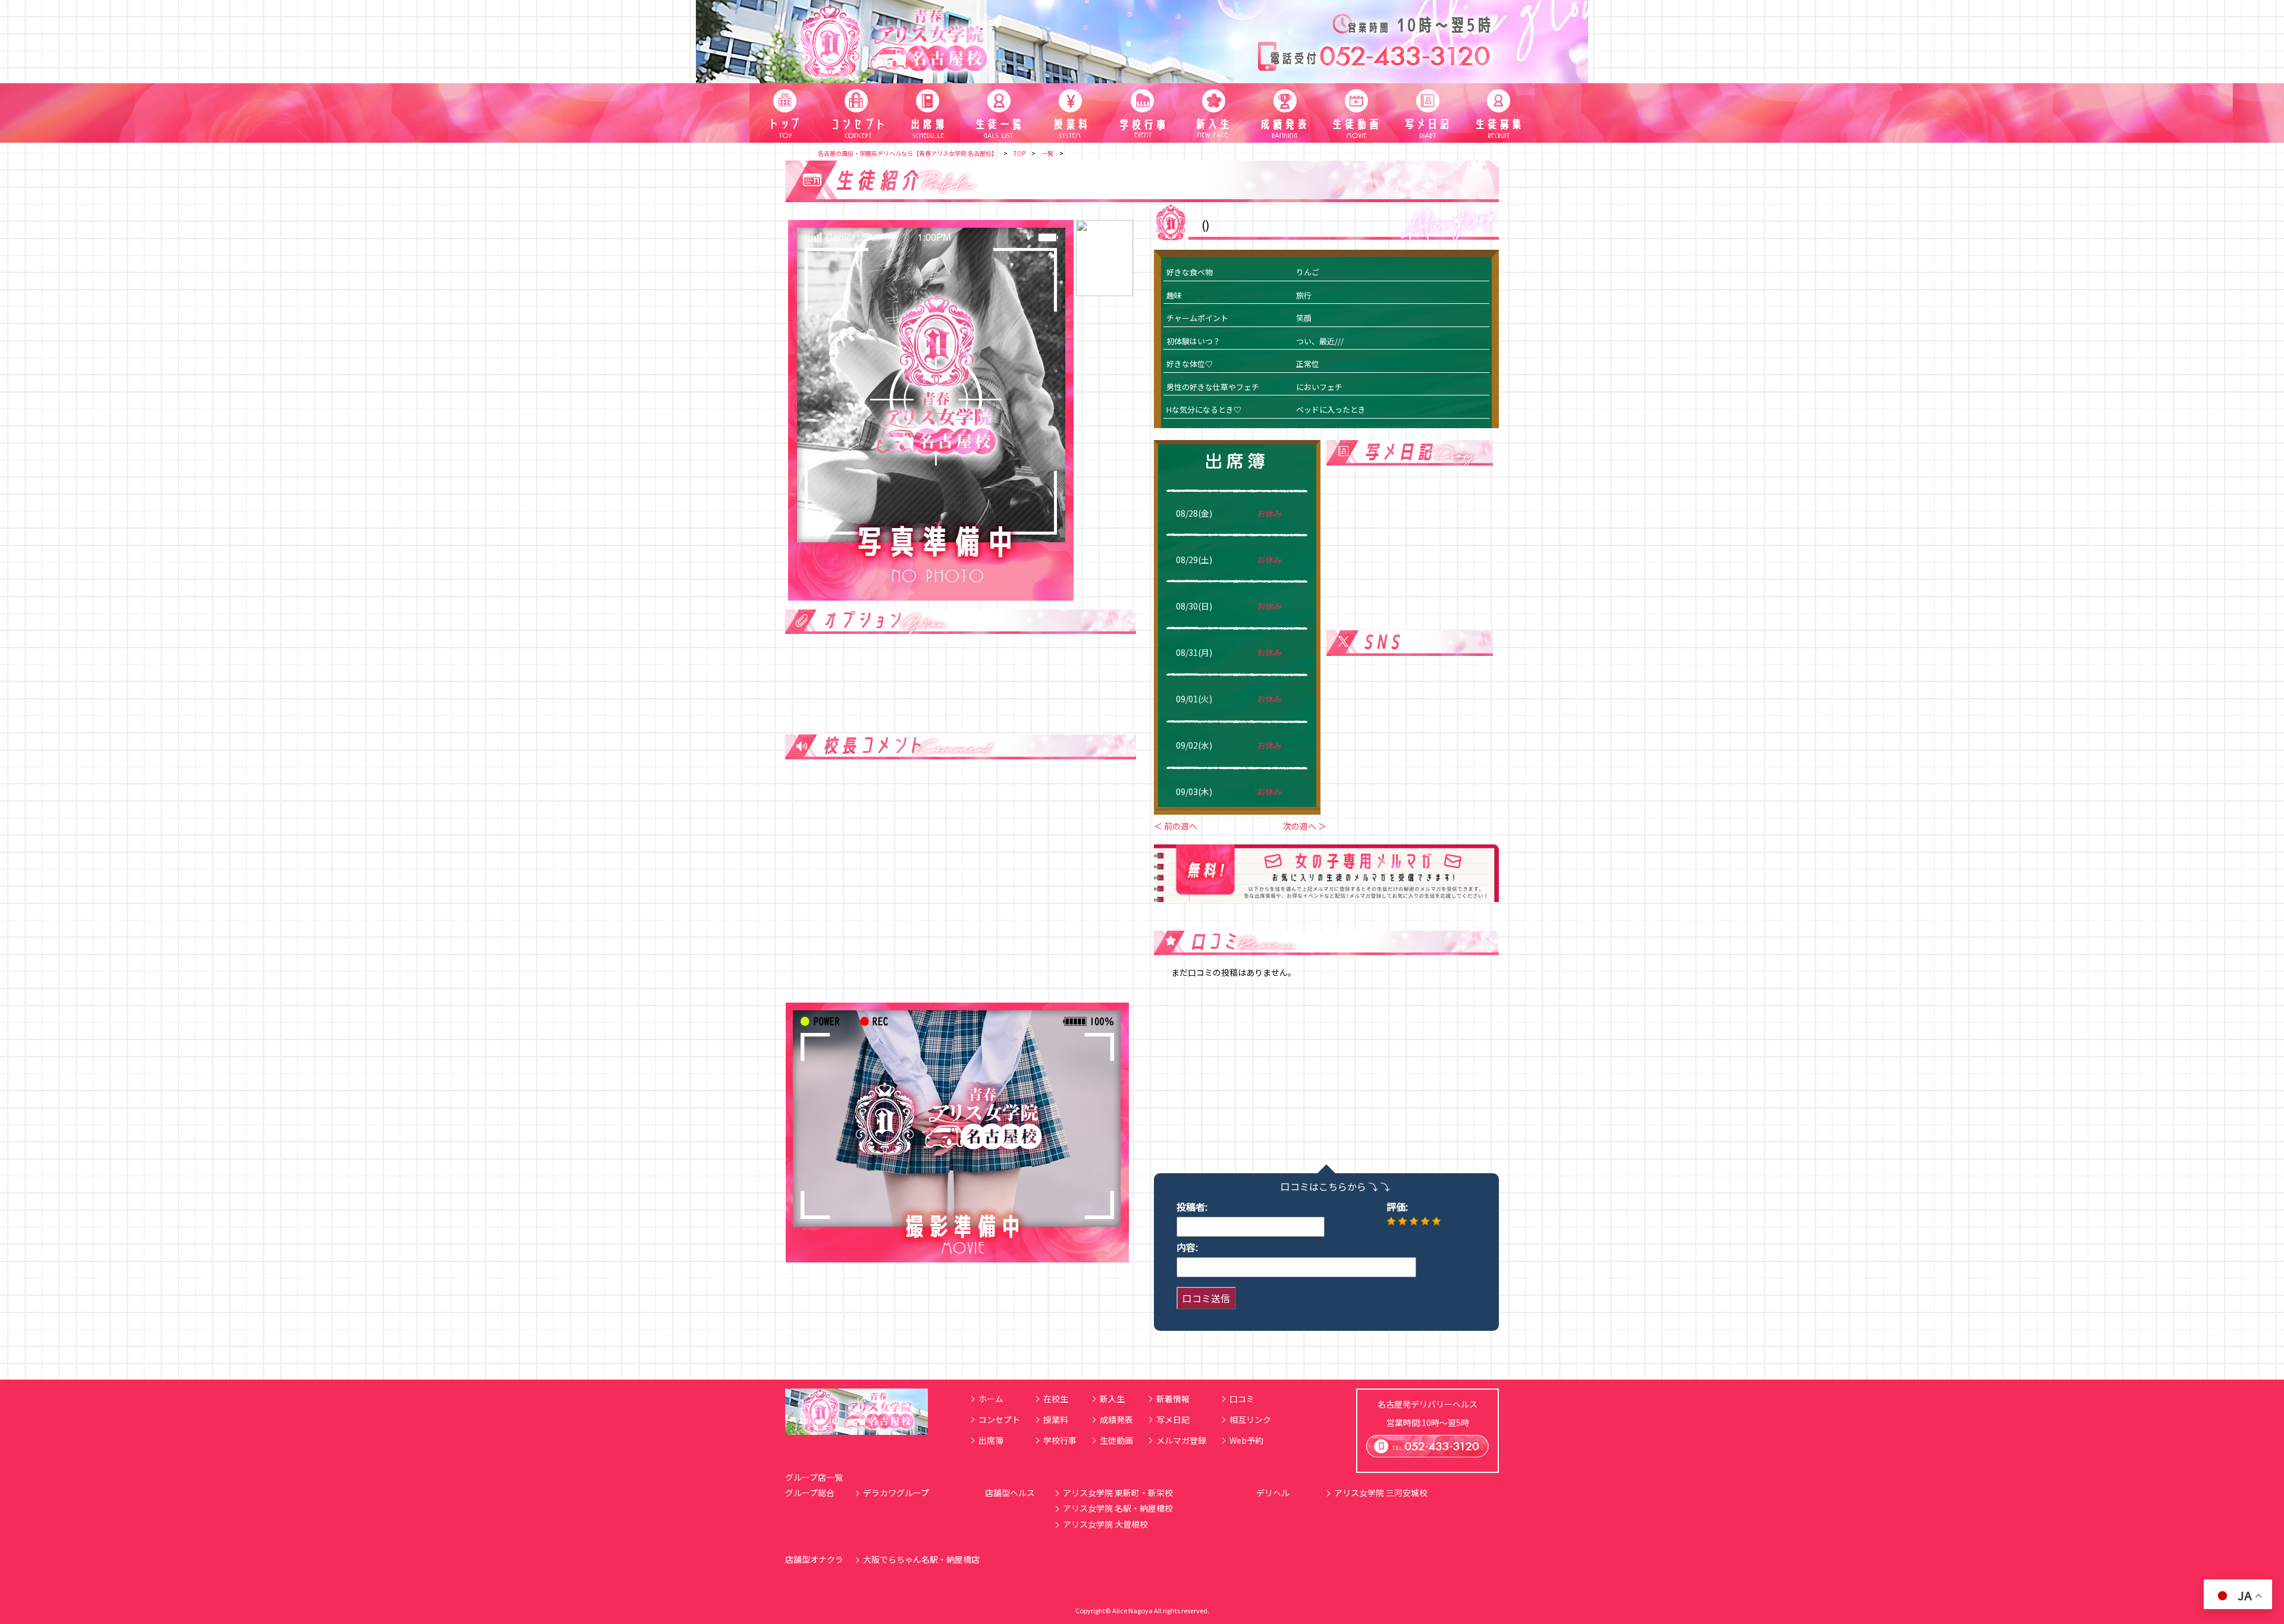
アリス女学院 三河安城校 (1381, 1493)
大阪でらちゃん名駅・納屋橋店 (921, 1559)
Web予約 (1246, 1440)
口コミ (1242, 1399)
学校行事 (1060, 1440)
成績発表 (1116, 1419)
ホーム (991, 1399)
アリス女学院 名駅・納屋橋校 (1118, 1508)
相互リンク (1250, 1419)
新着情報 (1173, 1399)
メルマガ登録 (1181, 1440)
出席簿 (991, 1440)
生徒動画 (1116, 1440)
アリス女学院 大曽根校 (1105, 1524)
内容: (1187, 1247)
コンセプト (999, 1419)
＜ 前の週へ (1176, 826)
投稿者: (1192, 1207)
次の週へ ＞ (1305, 826)
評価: (1397, 1207)
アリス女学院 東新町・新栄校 (1118, 1493)
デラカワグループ (896, 1493)
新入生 (1112, 1399)
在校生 (1056, 1399)
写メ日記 (1173, 1419)
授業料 (1056, 1419)
